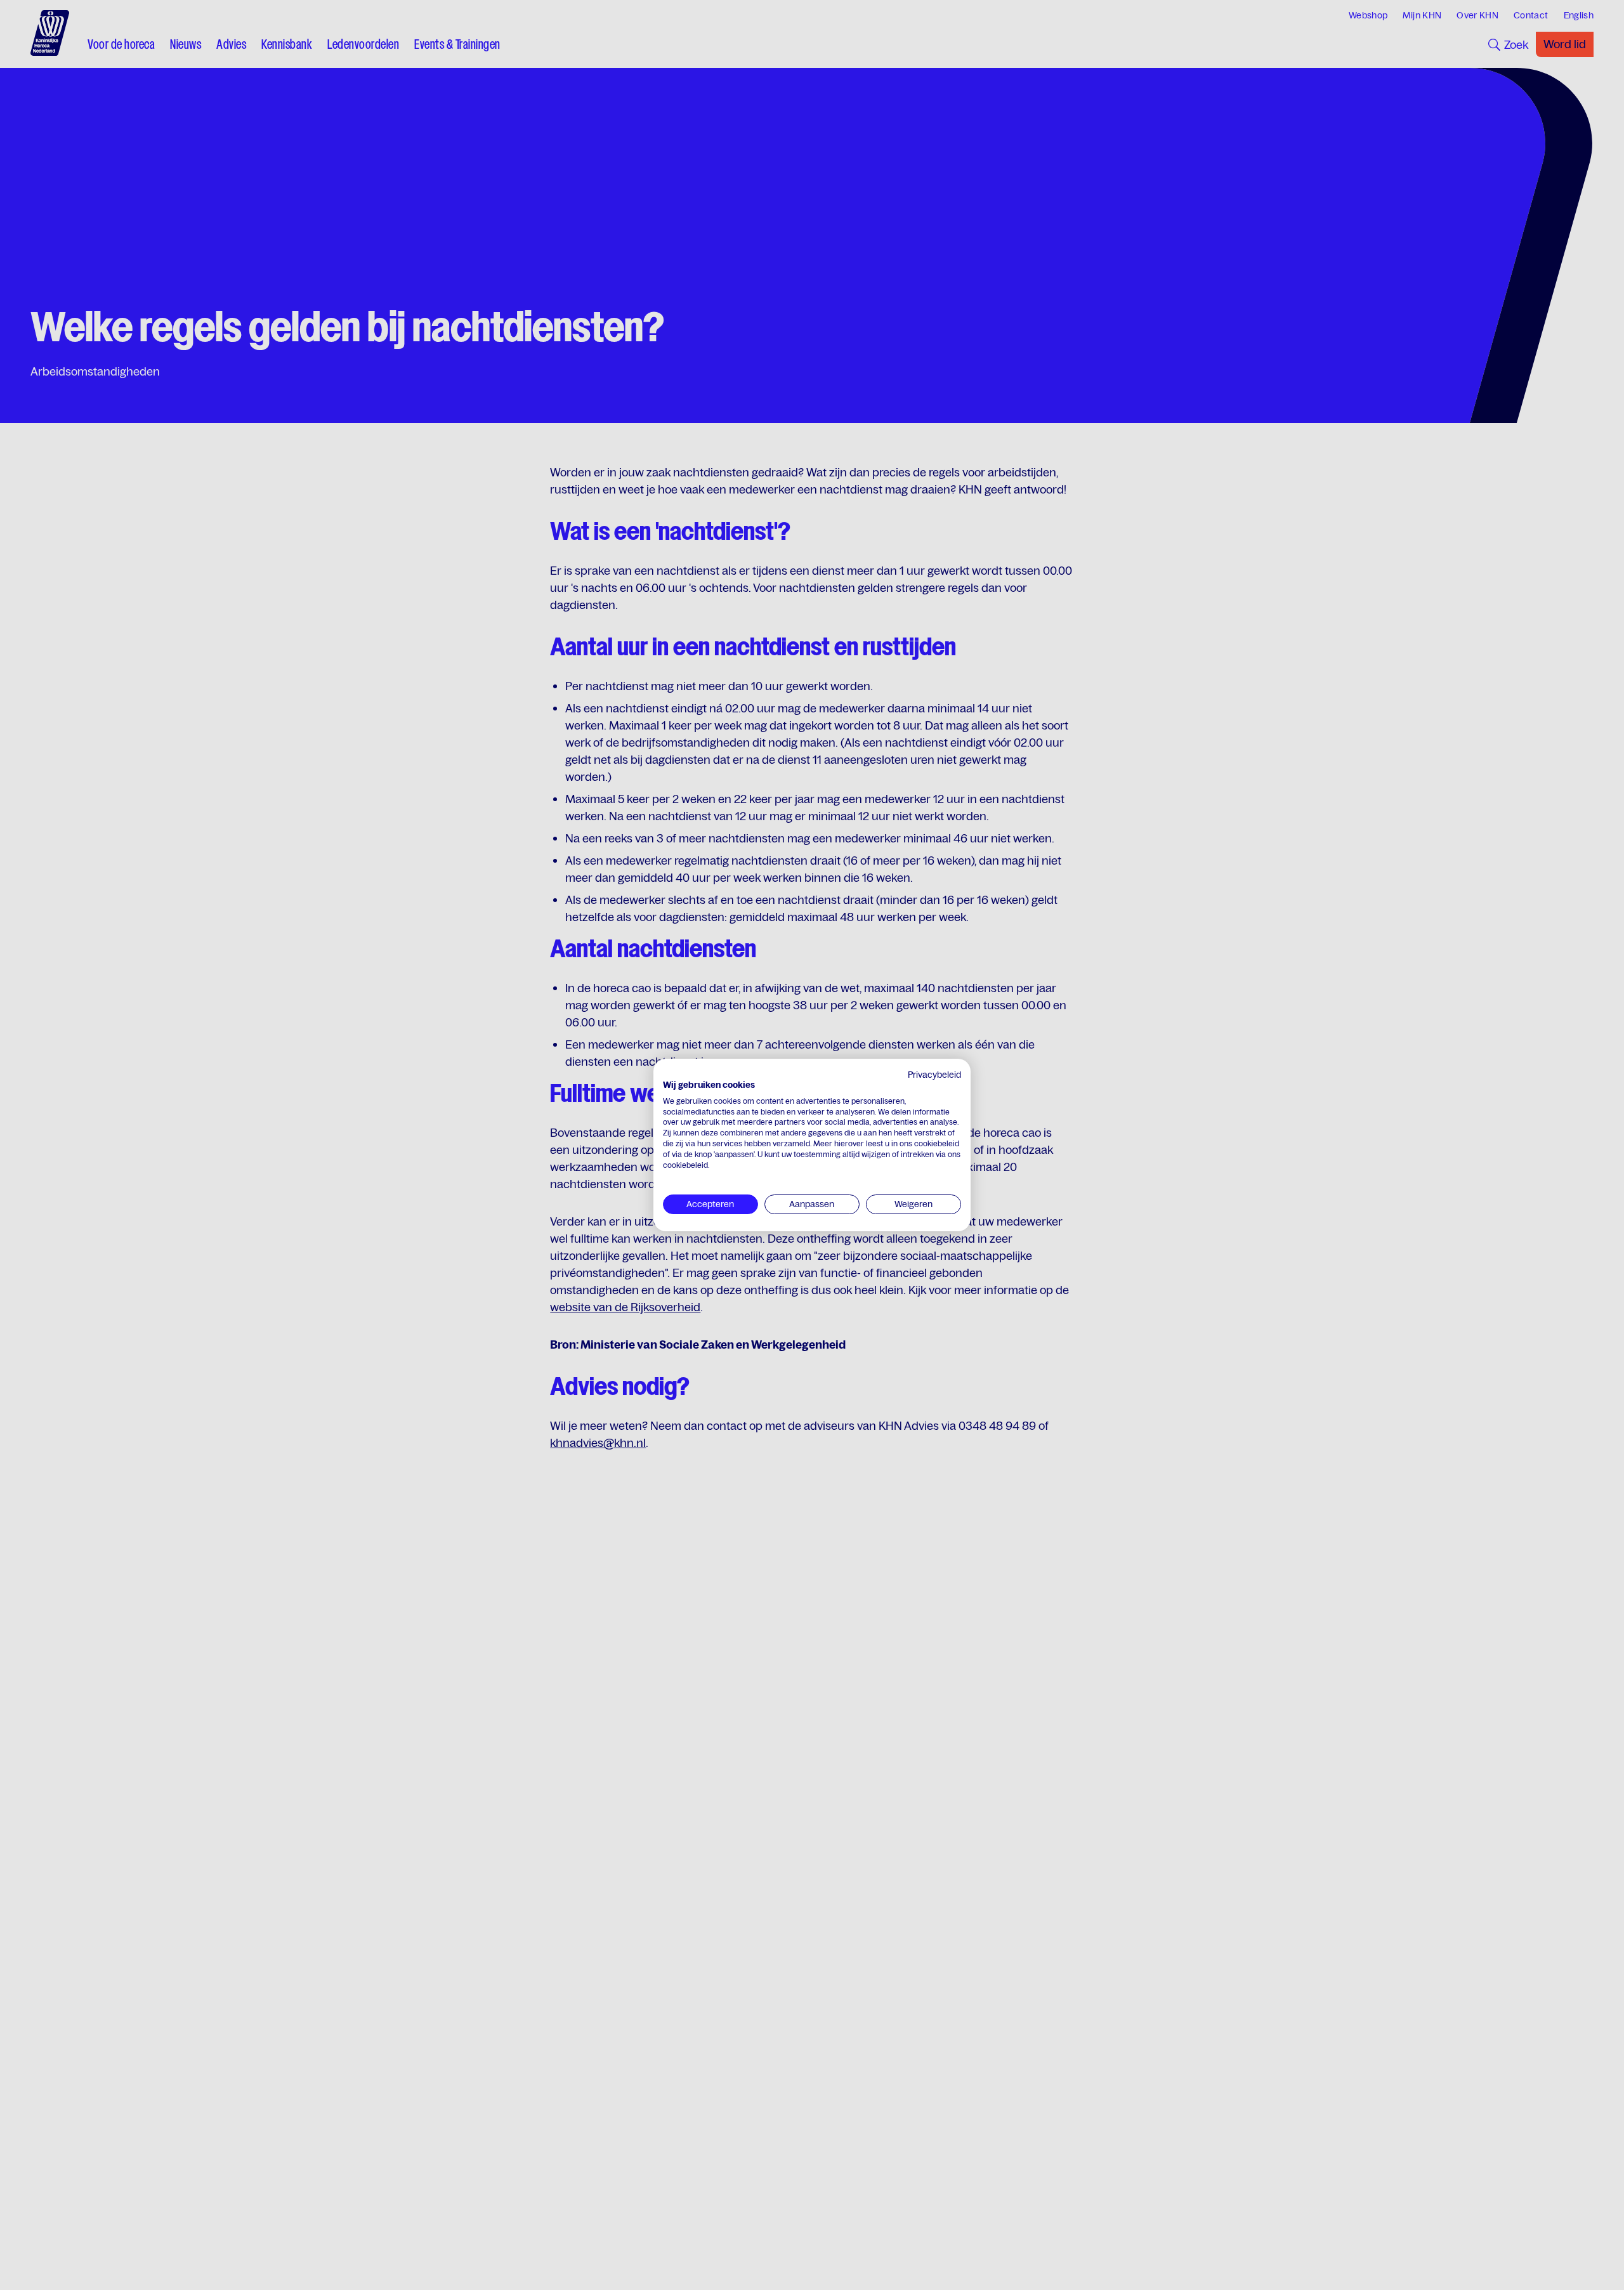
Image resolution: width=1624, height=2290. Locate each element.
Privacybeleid (934, 1075)
